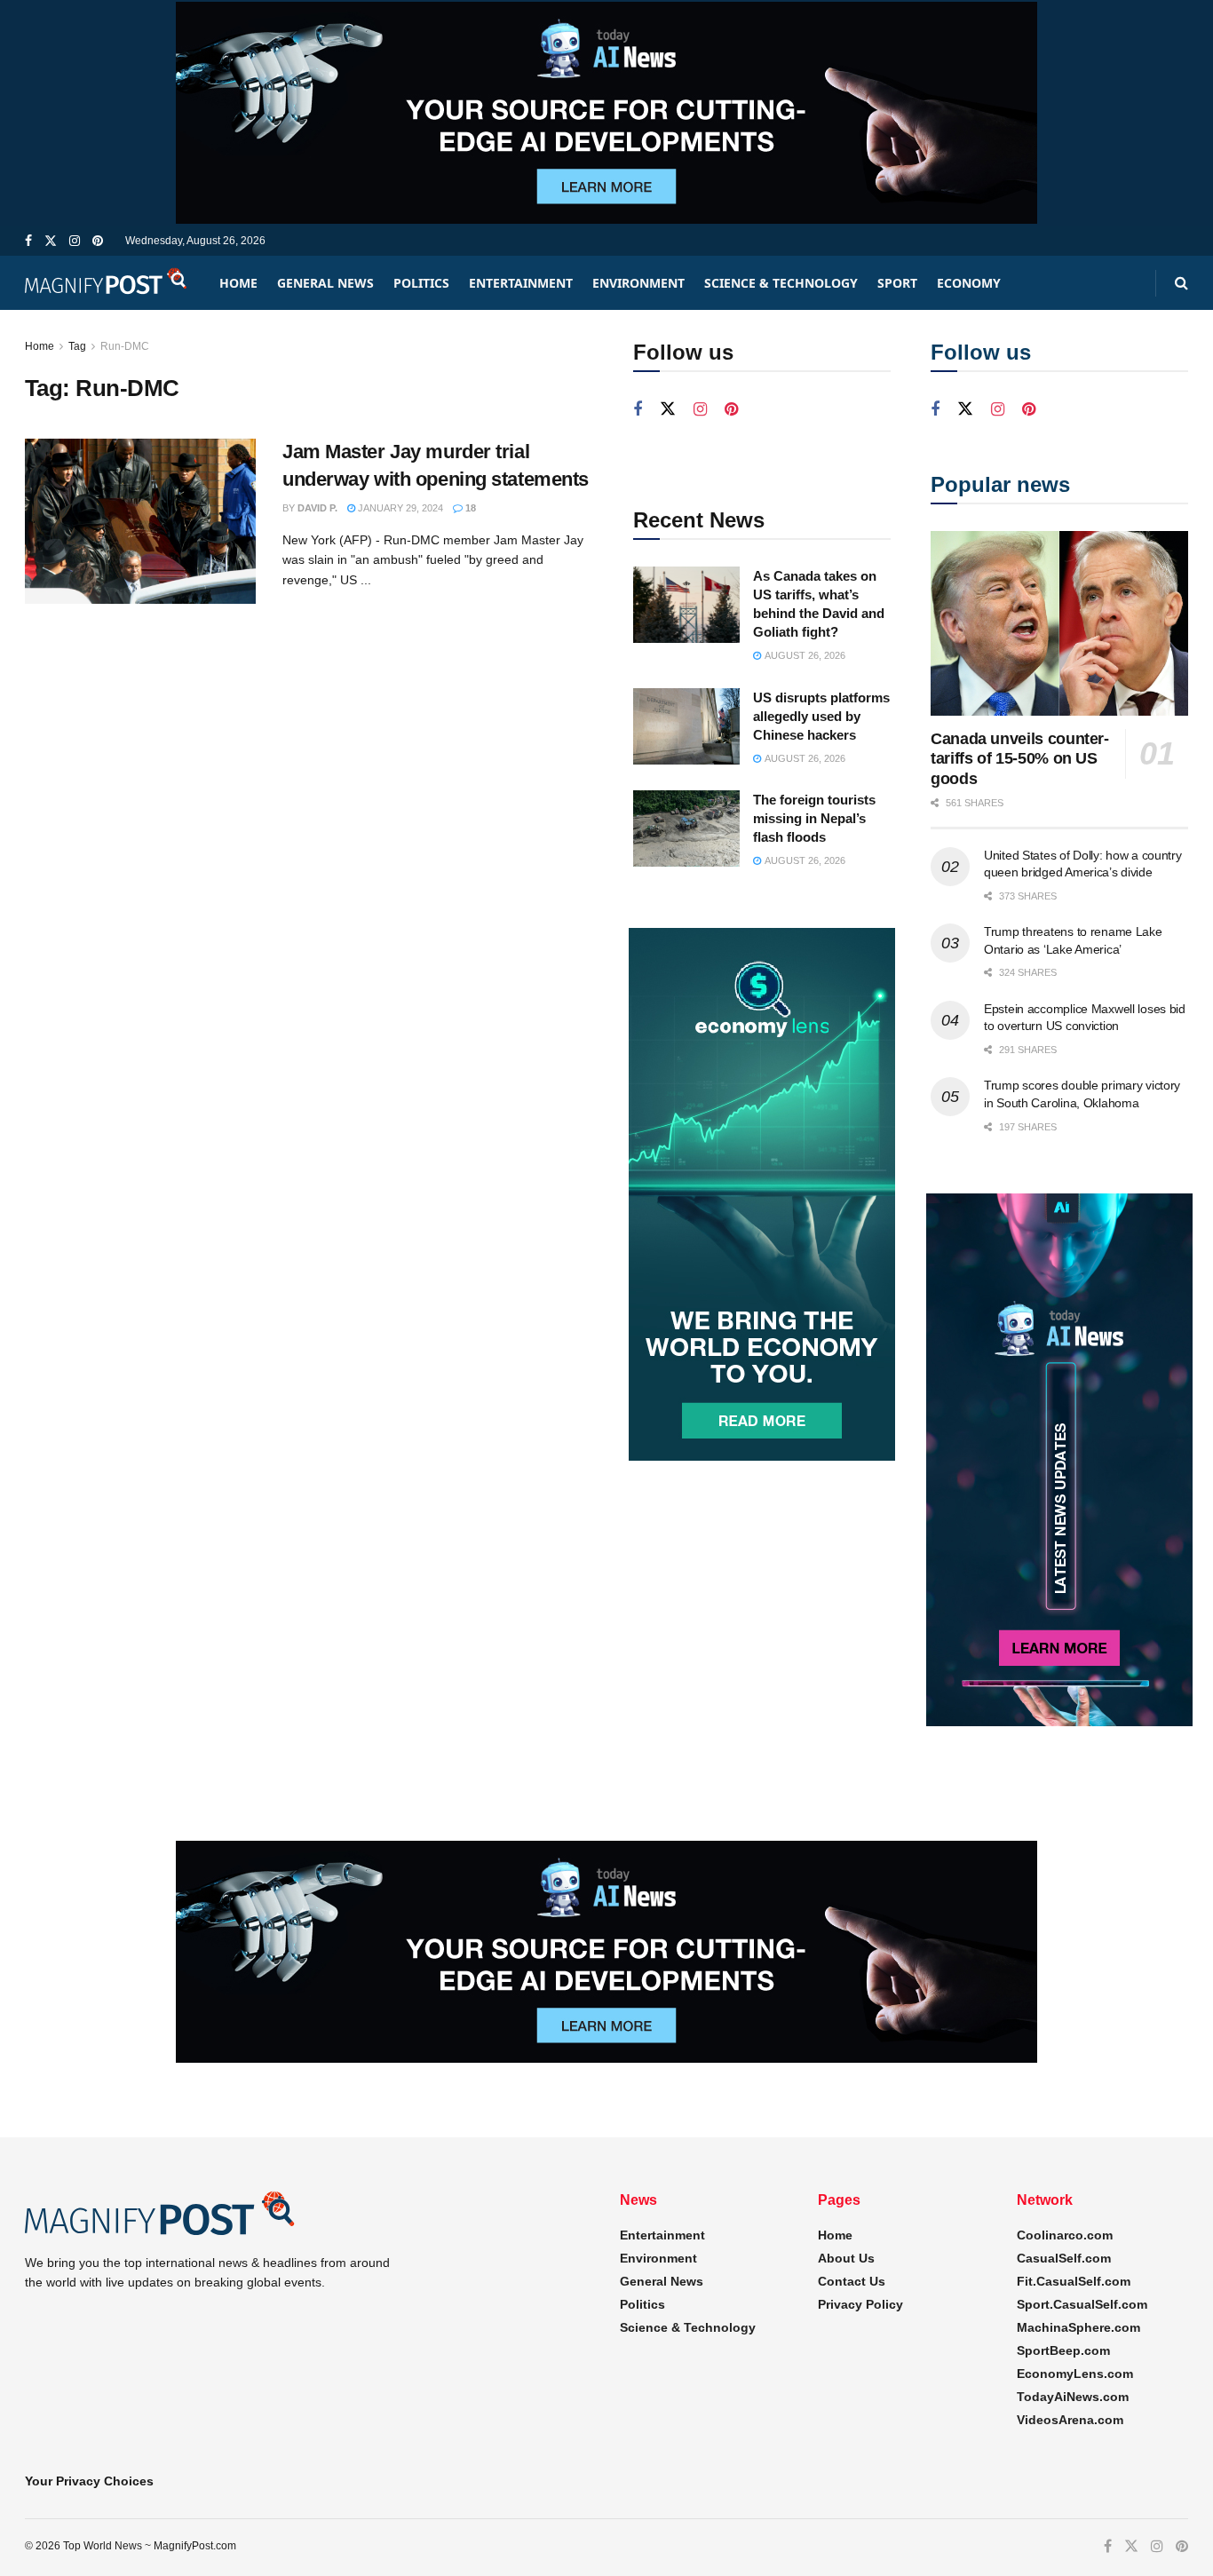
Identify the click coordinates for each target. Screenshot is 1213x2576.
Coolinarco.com (1065, 2235)
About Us (846, 2258)
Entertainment (521, 283)
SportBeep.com (1063, 2350)
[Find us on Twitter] (51, 241)
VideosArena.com (1070, 2420)
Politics (421, 283)
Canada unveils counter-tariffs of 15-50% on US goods (1020, 759)
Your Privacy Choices (89, 2481)
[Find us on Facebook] (28, 241)
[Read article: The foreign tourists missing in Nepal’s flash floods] (686, 828)
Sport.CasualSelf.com (1082, 2304)
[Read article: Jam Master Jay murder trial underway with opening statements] (140, 521)
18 (469, 508)
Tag (77, 346)
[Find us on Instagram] (75, 241)
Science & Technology (781, 283)
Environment (638, 283)
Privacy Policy (860, 2304)
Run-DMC (125, 346)
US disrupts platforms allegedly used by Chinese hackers (821, 716)
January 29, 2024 (399, 508)
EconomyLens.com (1075, 2374)
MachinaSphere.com (1078, 2327)
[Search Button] (1181, 283)
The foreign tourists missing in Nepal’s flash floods (814, 818)
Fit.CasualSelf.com (1074, 2281)
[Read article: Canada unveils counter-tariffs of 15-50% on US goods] (1059, 623)
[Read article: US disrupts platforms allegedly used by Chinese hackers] (686, 726)
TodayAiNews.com (1073, 2397)
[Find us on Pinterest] (98, 241)
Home (238, 283)
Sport (897, 283)
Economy (969, 283)
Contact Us (852, 2281)
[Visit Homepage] (107, 283)
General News (325, 283)
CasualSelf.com (1064, 2258)
